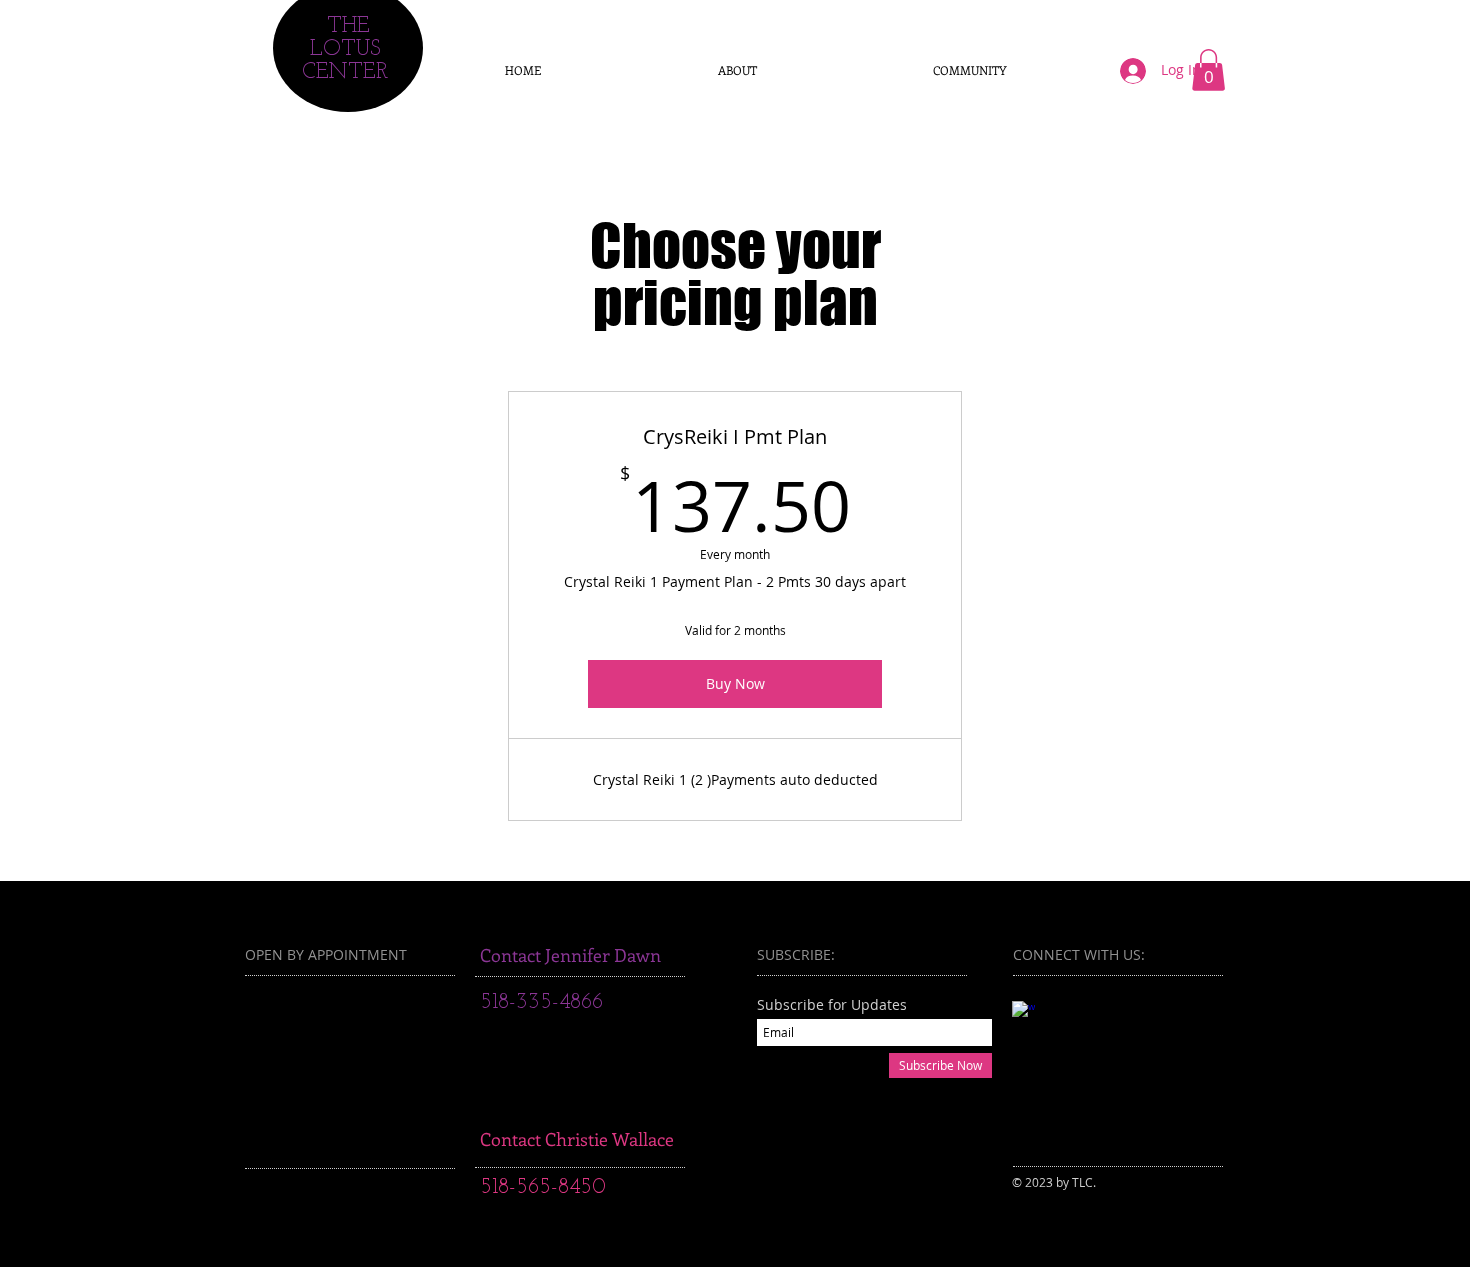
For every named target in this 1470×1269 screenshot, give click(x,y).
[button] (1208, 70)
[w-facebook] (1023, 1012)
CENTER (345, 72)
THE (348, 26)
